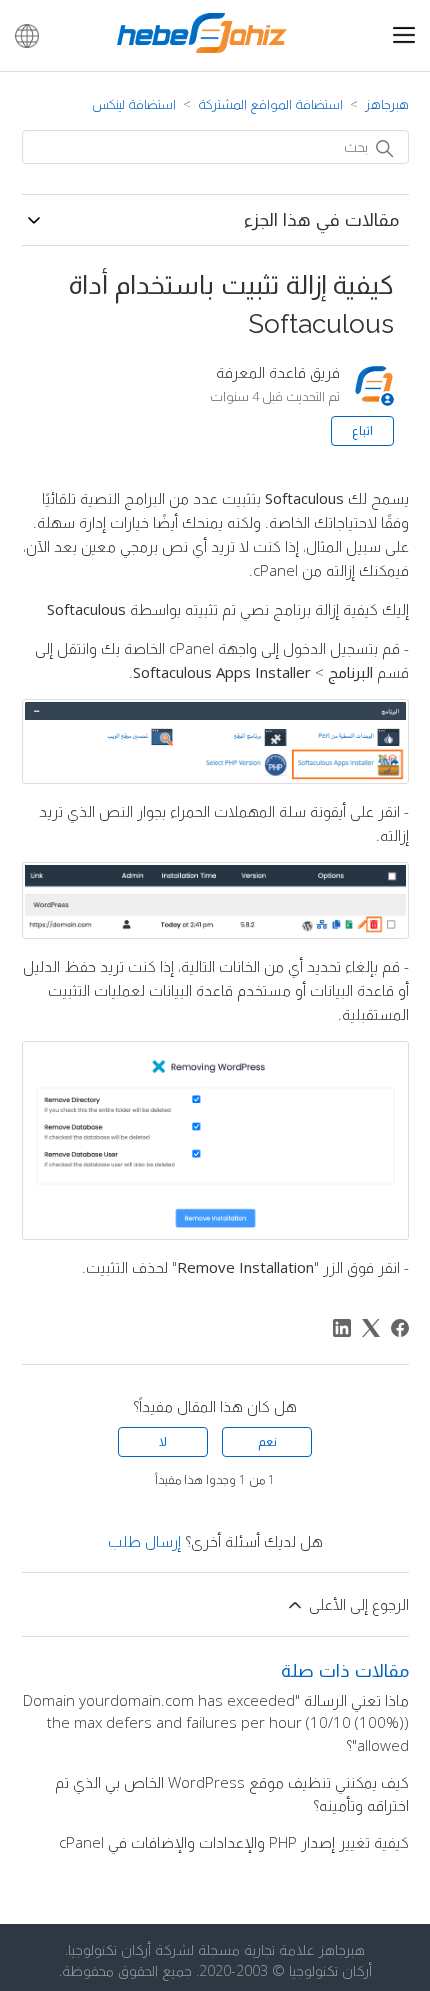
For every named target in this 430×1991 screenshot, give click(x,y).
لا (163, 1441)
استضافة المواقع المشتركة (270, 104)
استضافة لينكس (134, 104)
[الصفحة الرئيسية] (202, 47)
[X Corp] (371, 1328)
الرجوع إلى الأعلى (357, 1604)
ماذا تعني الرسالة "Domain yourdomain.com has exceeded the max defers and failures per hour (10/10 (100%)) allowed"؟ (216, 1722)
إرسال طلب (144, 1541)
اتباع (362, 430)
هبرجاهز (387, 104)
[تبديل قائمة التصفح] (404, 36)
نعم (267, 1441)
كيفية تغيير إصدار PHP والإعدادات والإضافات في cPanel (234, 1842)
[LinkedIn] (342, 1328)
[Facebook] (400, 1328)
